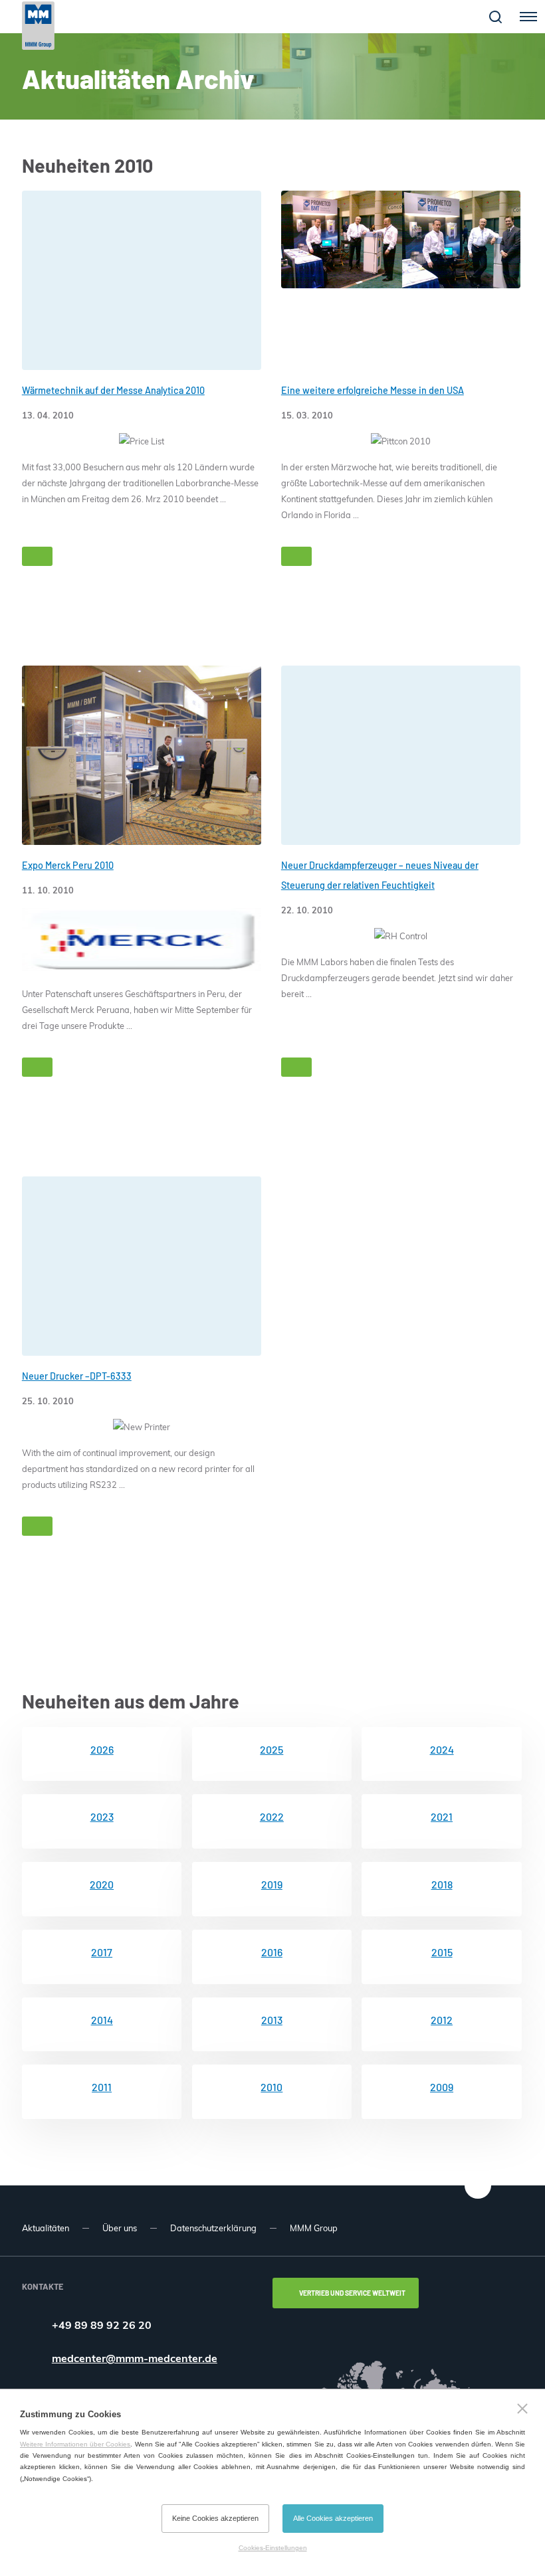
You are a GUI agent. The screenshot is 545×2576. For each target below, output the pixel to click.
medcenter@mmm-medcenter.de (135, 2358)
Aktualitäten (46, 2228)
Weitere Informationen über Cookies (75, 2444)
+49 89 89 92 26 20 (102, 2325)
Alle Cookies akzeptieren (333, 2518)
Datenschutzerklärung (213, 2228)
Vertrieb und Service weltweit (352, 2293)
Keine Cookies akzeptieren (215, 2518)
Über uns (120, 2228)
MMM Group (314, 2228)
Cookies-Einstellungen (273, 2548)
